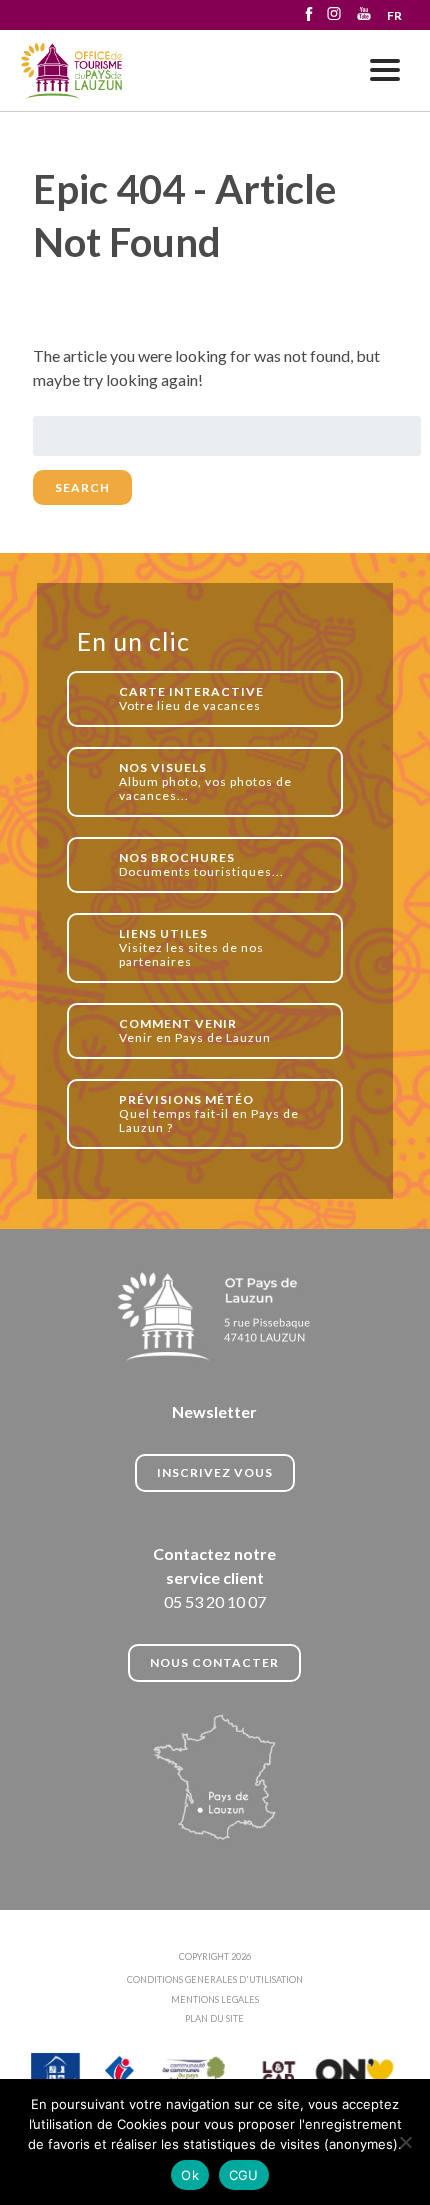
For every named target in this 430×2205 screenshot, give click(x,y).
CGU (244, 2175)
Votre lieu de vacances (191, 698)
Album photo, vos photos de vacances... (205, 781)
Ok (190, 2175)
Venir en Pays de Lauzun (195, 1030)
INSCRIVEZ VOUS (215, 1472)
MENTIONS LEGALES (215, 1999)
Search (82, 487)
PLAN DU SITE (214, 2018)
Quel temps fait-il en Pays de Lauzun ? (209, 1113)
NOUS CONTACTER (214, 1662)
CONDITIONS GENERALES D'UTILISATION (215, 1979)
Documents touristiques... (201, 864)
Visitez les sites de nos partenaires (191, 947)
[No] (405, 2142)
